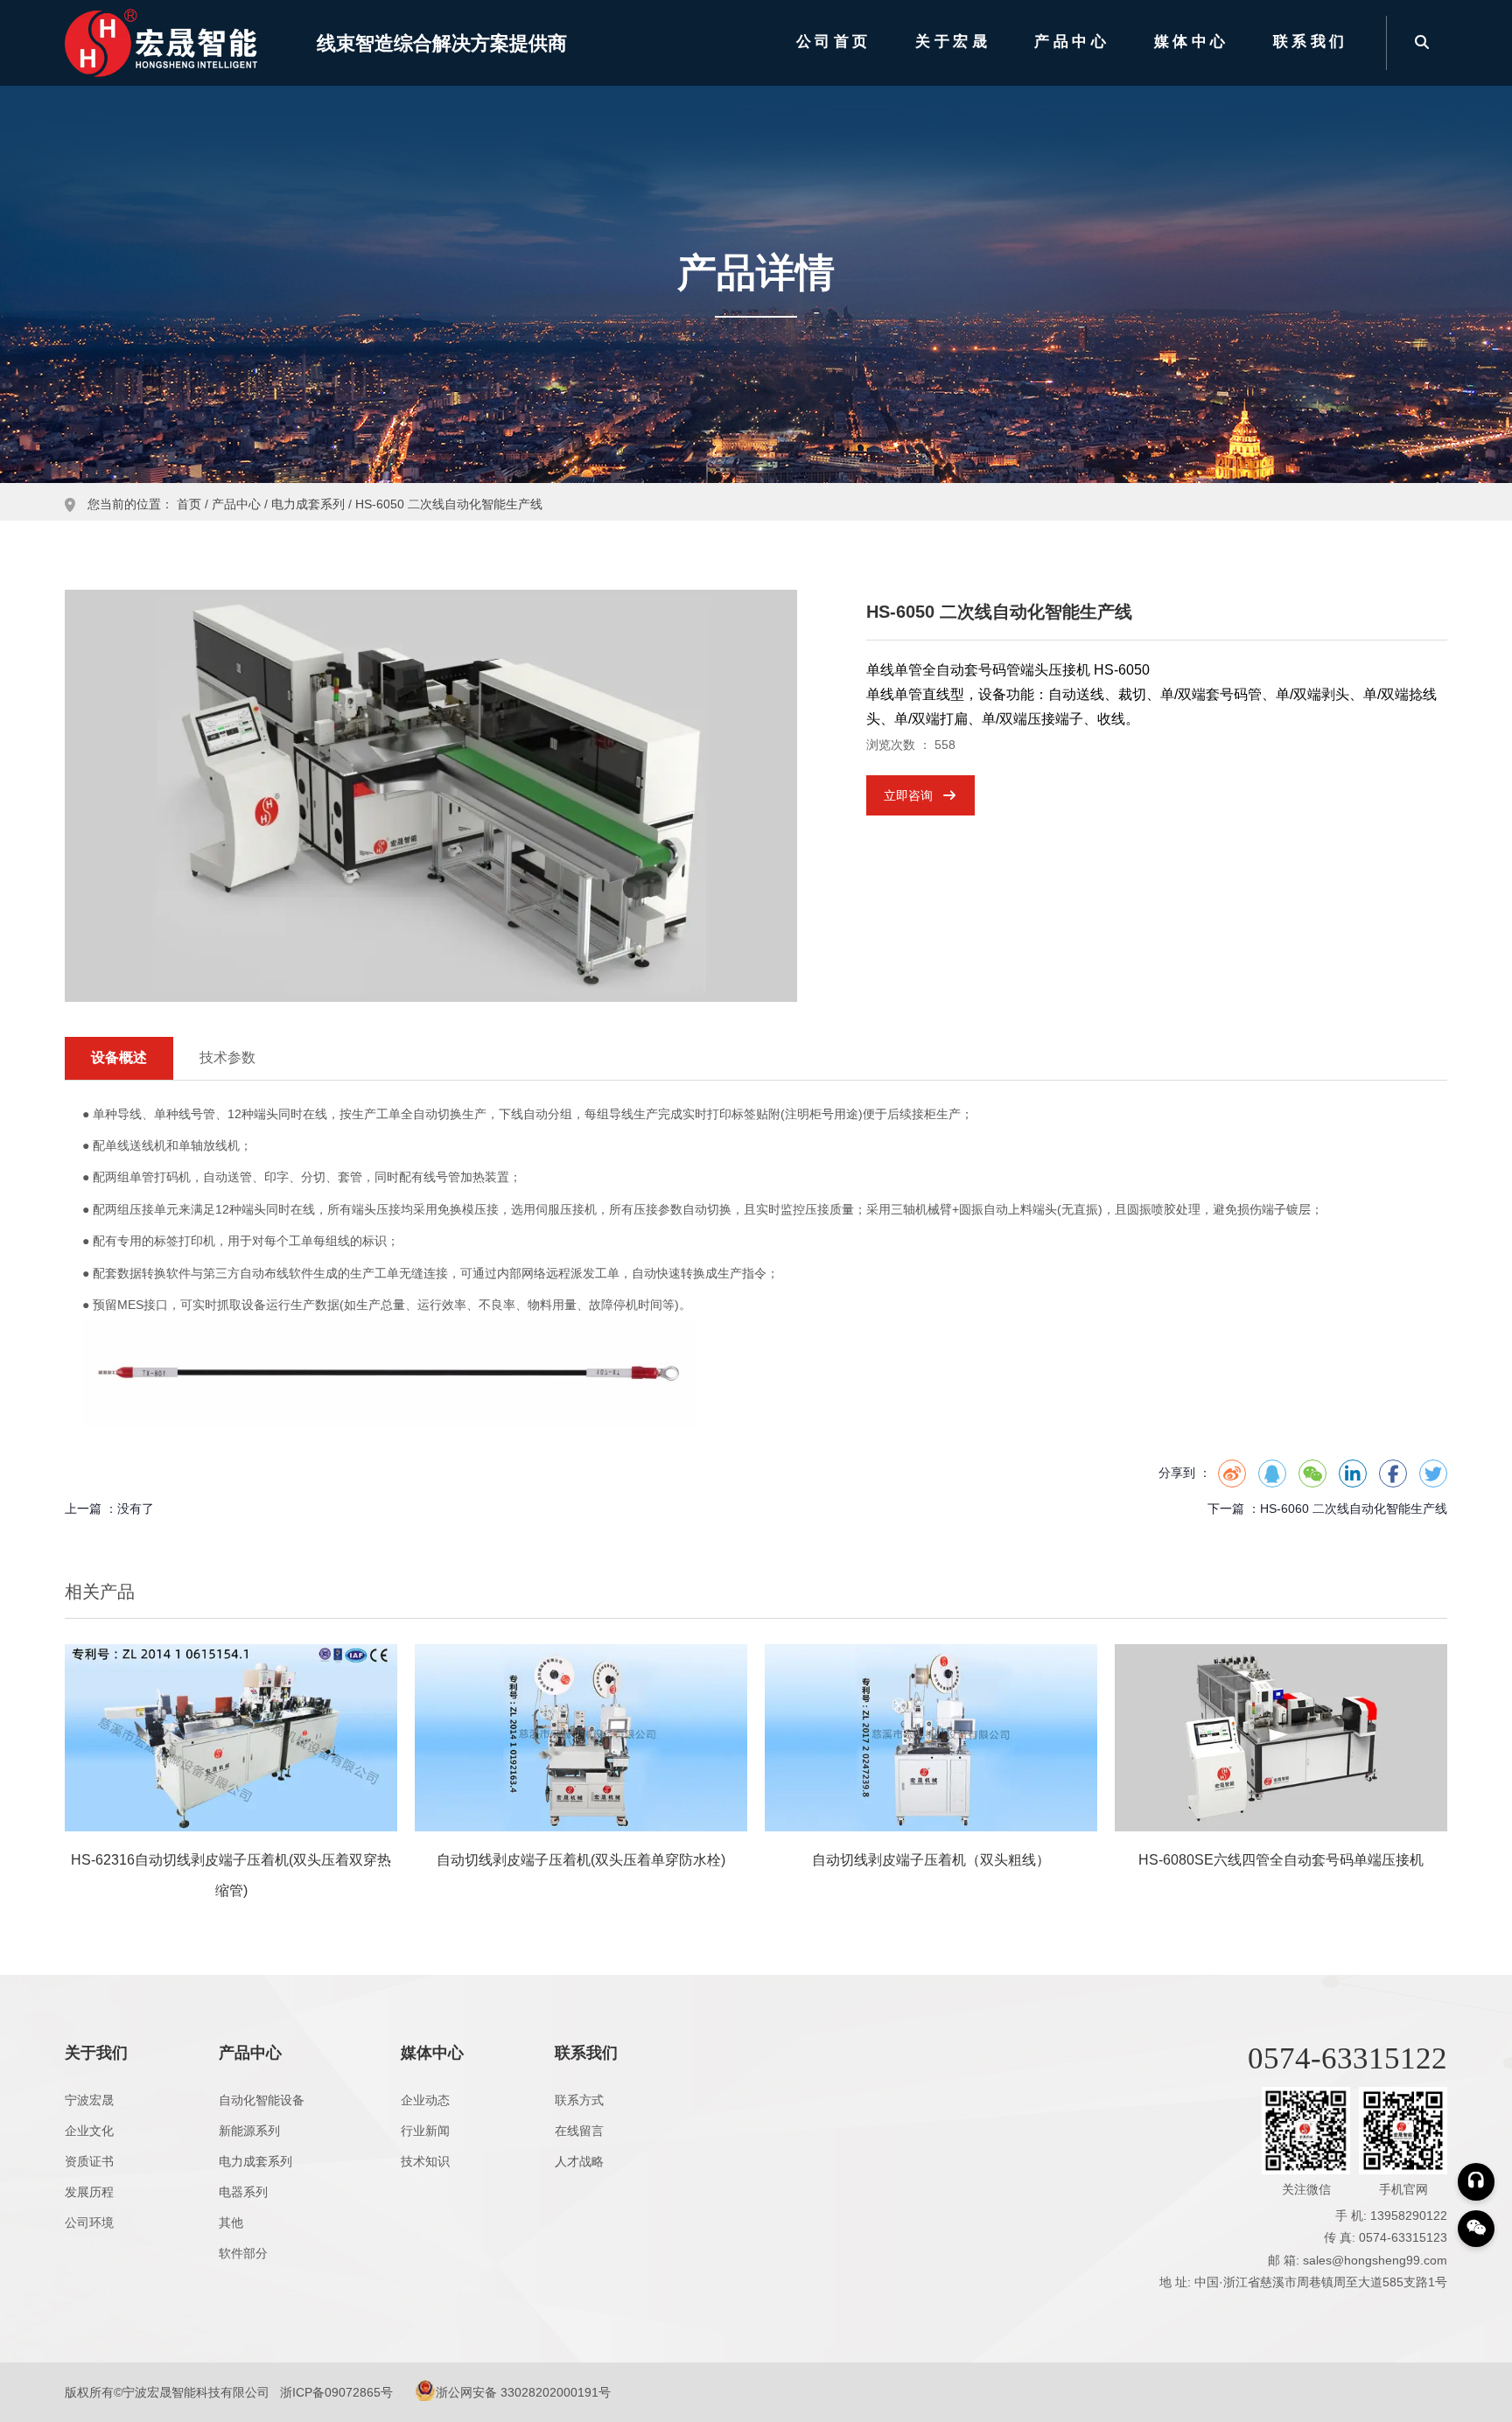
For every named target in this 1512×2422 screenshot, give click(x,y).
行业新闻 (425, 2131)
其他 (231, 2222)
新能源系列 (249, 2131)
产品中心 (1072, 42)
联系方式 (579, 2100)
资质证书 (89, 2161)
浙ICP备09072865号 (336, 2392)
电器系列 (243, 2192)
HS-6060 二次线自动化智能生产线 (1354, 1508)
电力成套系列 (308, 505)
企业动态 (425, 2100)
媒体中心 (1192, 42)
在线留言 (579, 2131)
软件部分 (243, 2253)
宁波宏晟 (89, 2100)
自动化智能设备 (262, 2100)
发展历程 (89, 2192)
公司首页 (834, 42)
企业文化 (89, 2131)
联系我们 (1311, 42)
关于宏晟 (953, 42)
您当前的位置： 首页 (146, 505)
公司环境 (89, 2222)
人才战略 (579, 2161)
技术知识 (425, 2161)
